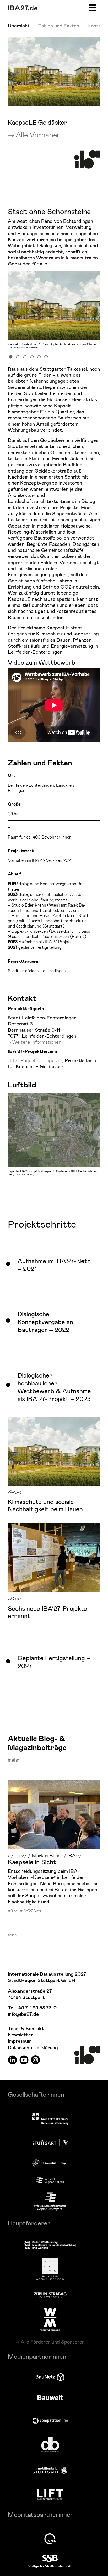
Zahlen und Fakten (59, 26)
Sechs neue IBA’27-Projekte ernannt (47, 1612)
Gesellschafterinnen (36, 2094)
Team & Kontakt (26, 2029)
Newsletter (20, 2035)
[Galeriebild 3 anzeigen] (25, 356)
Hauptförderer (29, 2223)
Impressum (20, 2041)
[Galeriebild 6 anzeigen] (46, 356)
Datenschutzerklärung (33, 2048)
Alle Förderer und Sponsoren (53, 2342)
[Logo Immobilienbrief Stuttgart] (50, 2470)
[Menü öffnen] (92, 7)
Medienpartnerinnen (37, 2356)
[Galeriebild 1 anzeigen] (11, 356)
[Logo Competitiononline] (50, 2421)
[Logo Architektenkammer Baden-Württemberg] (50, 2119)
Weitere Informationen (37, 1042)
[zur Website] (50, 2180)
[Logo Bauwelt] (50, 2398)
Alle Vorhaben (38, 135)
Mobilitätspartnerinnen (41, 2514)
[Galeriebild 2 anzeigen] (18, 356)
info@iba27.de (23, 2014)
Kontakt (96, 26)
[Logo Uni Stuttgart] (50, 2163)
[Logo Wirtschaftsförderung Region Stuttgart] (50, 2202)
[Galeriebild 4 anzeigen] (32, 356)
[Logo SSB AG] (50, 2561)
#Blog (13, 1911)
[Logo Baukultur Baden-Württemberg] (50, 2269)
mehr (13, 1760)
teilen (12, 1935)
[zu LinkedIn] (12, 2060)
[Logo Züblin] (50, 2294)
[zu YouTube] (24, 2060)
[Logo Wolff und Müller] (50, 2320)
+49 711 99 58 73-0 (36, 2008)
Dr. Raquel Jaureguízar (38, 1060)
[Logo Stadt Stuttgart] (50, 2142)
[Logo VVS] (50, 2539)
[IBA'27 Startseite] (23, 8)
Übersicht (19, 26)
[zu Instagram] (36, 2060)
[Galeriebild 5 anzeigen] (39, 356)
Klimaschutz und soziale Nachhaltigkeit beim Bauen (45, 1505)
